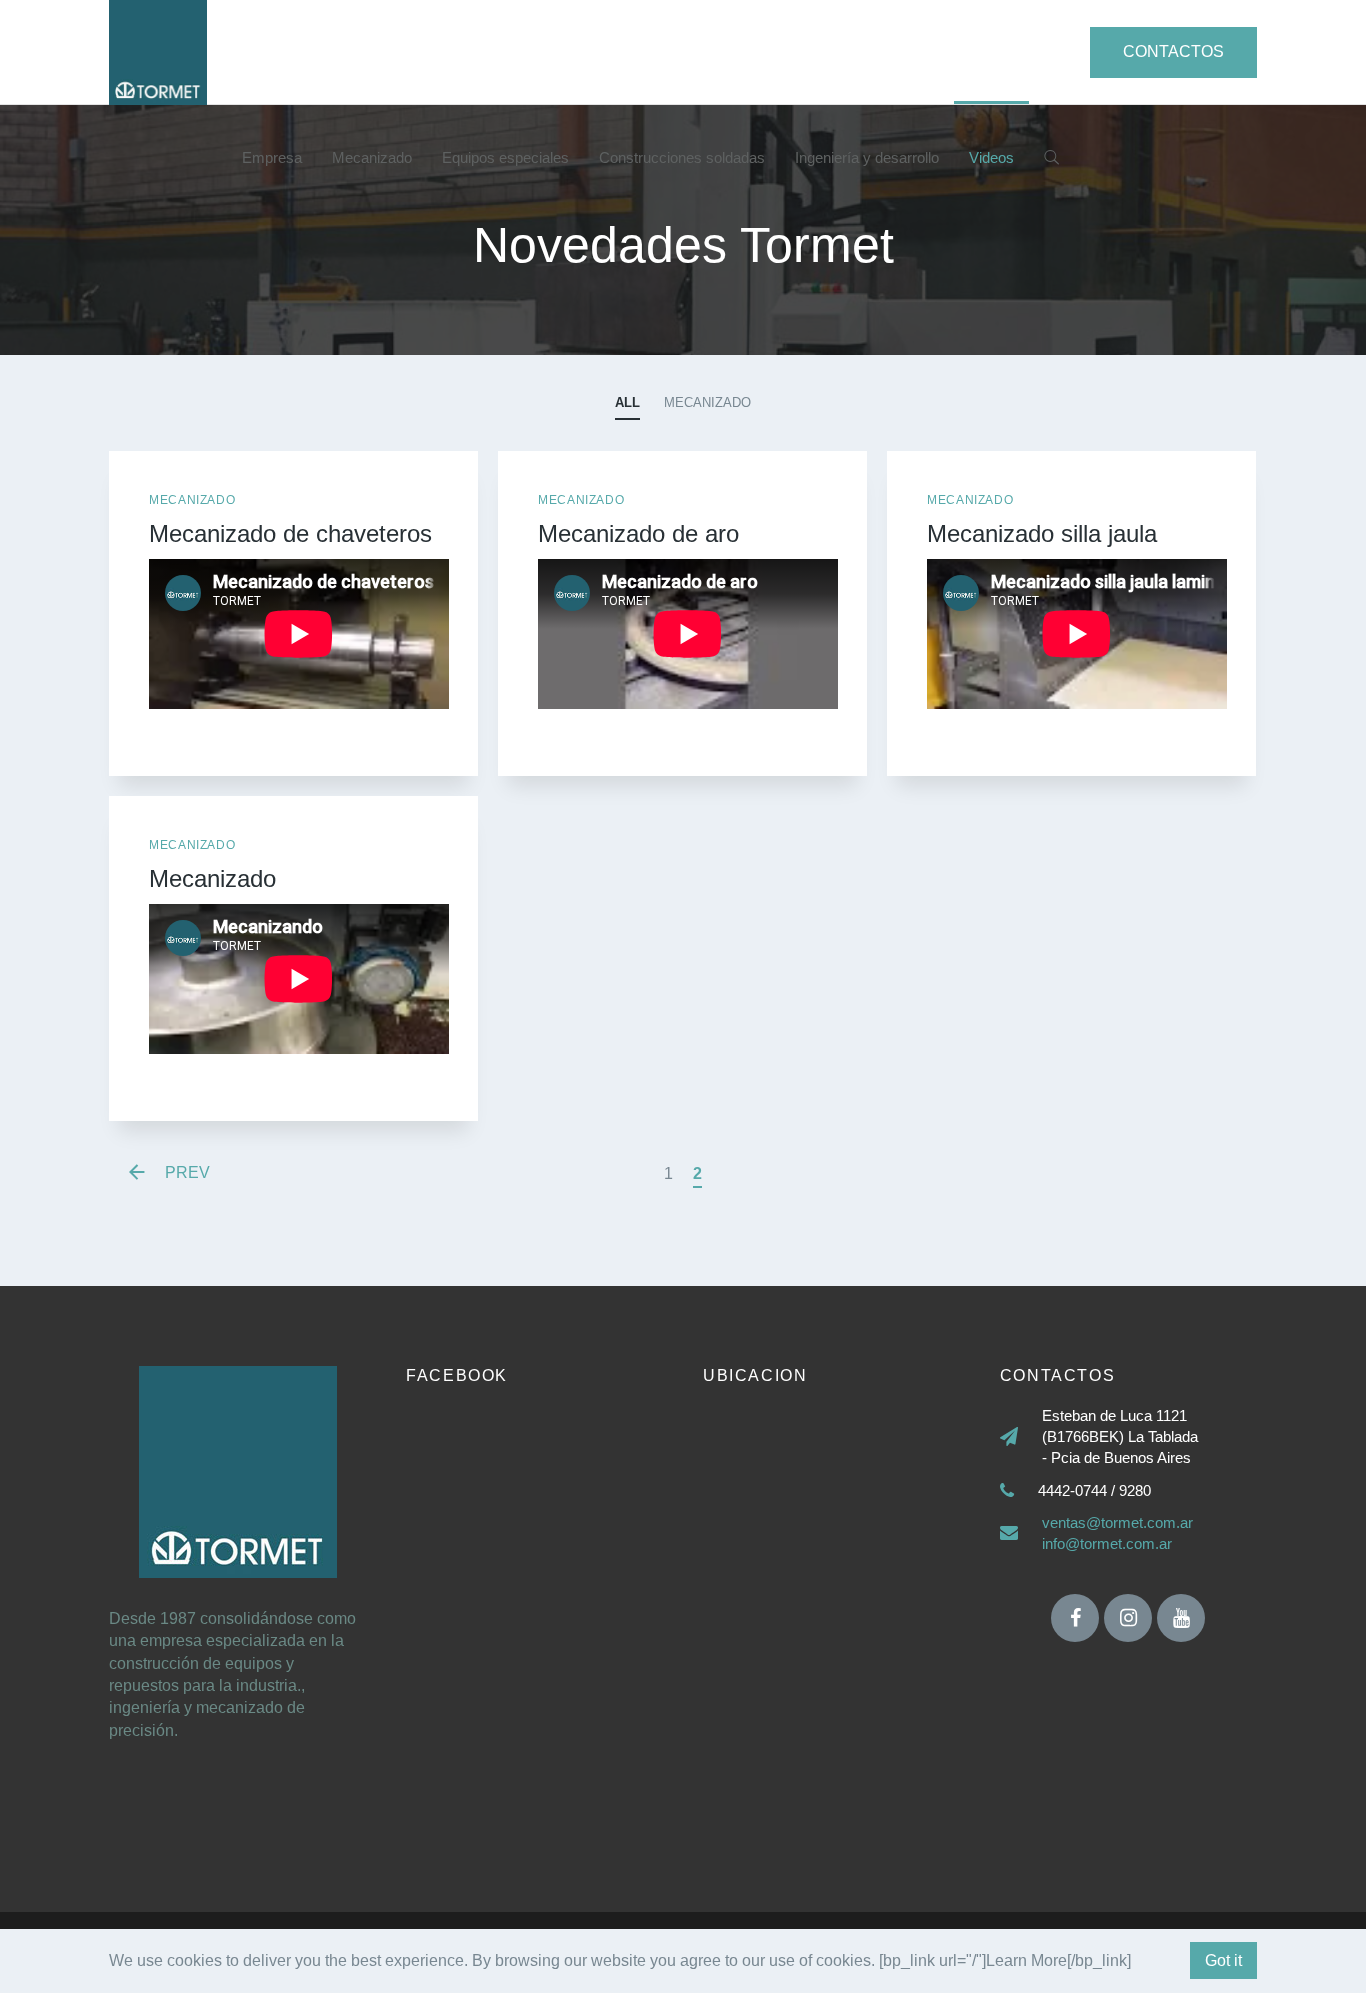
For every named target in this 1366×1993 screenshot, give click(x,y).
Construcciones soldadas (682, 157)
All (627, 402)
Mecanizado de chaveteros (290, 533)
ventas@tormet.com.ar (1117, 1522)
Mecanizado (372, 157)
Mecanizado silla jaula (1042, 533)
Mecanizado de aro (638, 533)
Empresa (272, 157)
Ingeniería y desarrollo (867, 157)
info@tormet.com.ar (1107, 1543)
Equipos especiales (505, 157)
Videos (991, 157)
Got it (1223, 1960)
